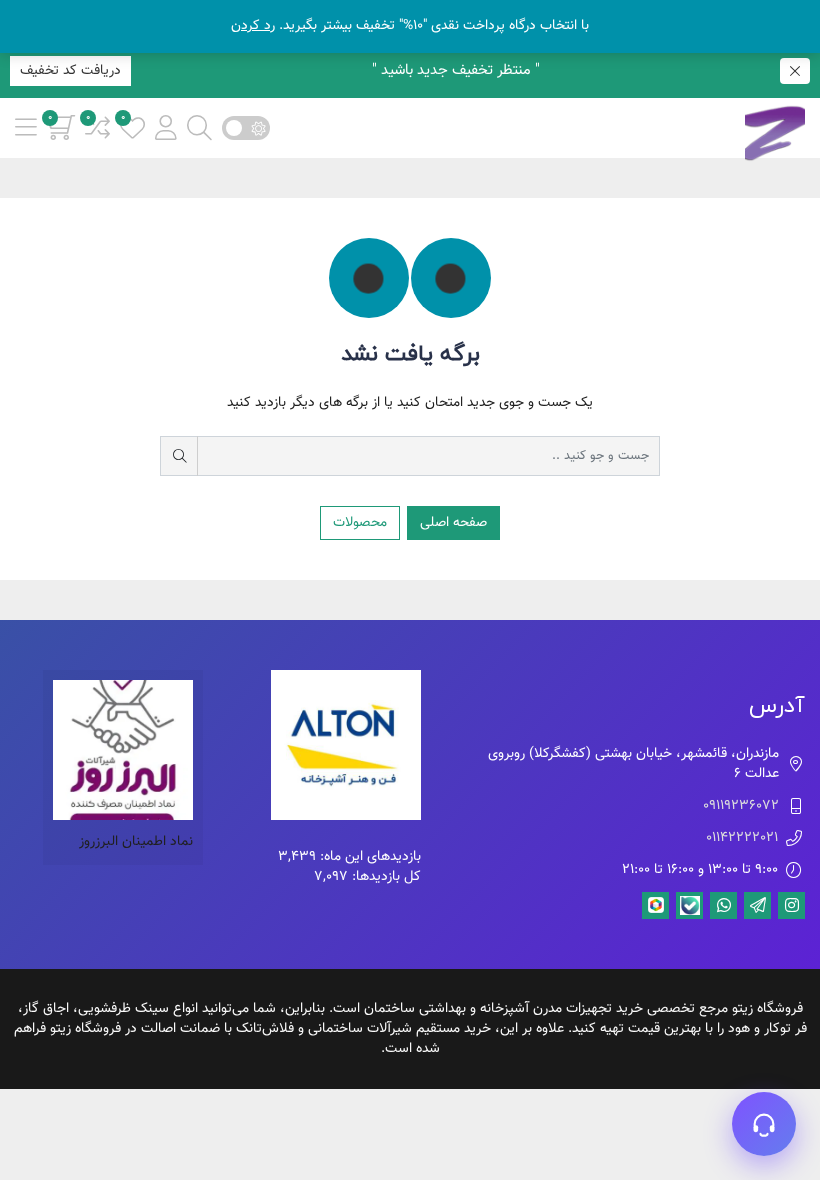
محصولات (360, 523)
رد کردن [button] (253, 26)
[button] (166, 127)
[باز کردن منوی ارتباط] (764, 1124)
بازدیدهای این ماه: (368, 857)
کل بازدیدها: (384, 877)
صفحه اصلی (453, 523)
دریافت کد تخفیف (70, 71)
